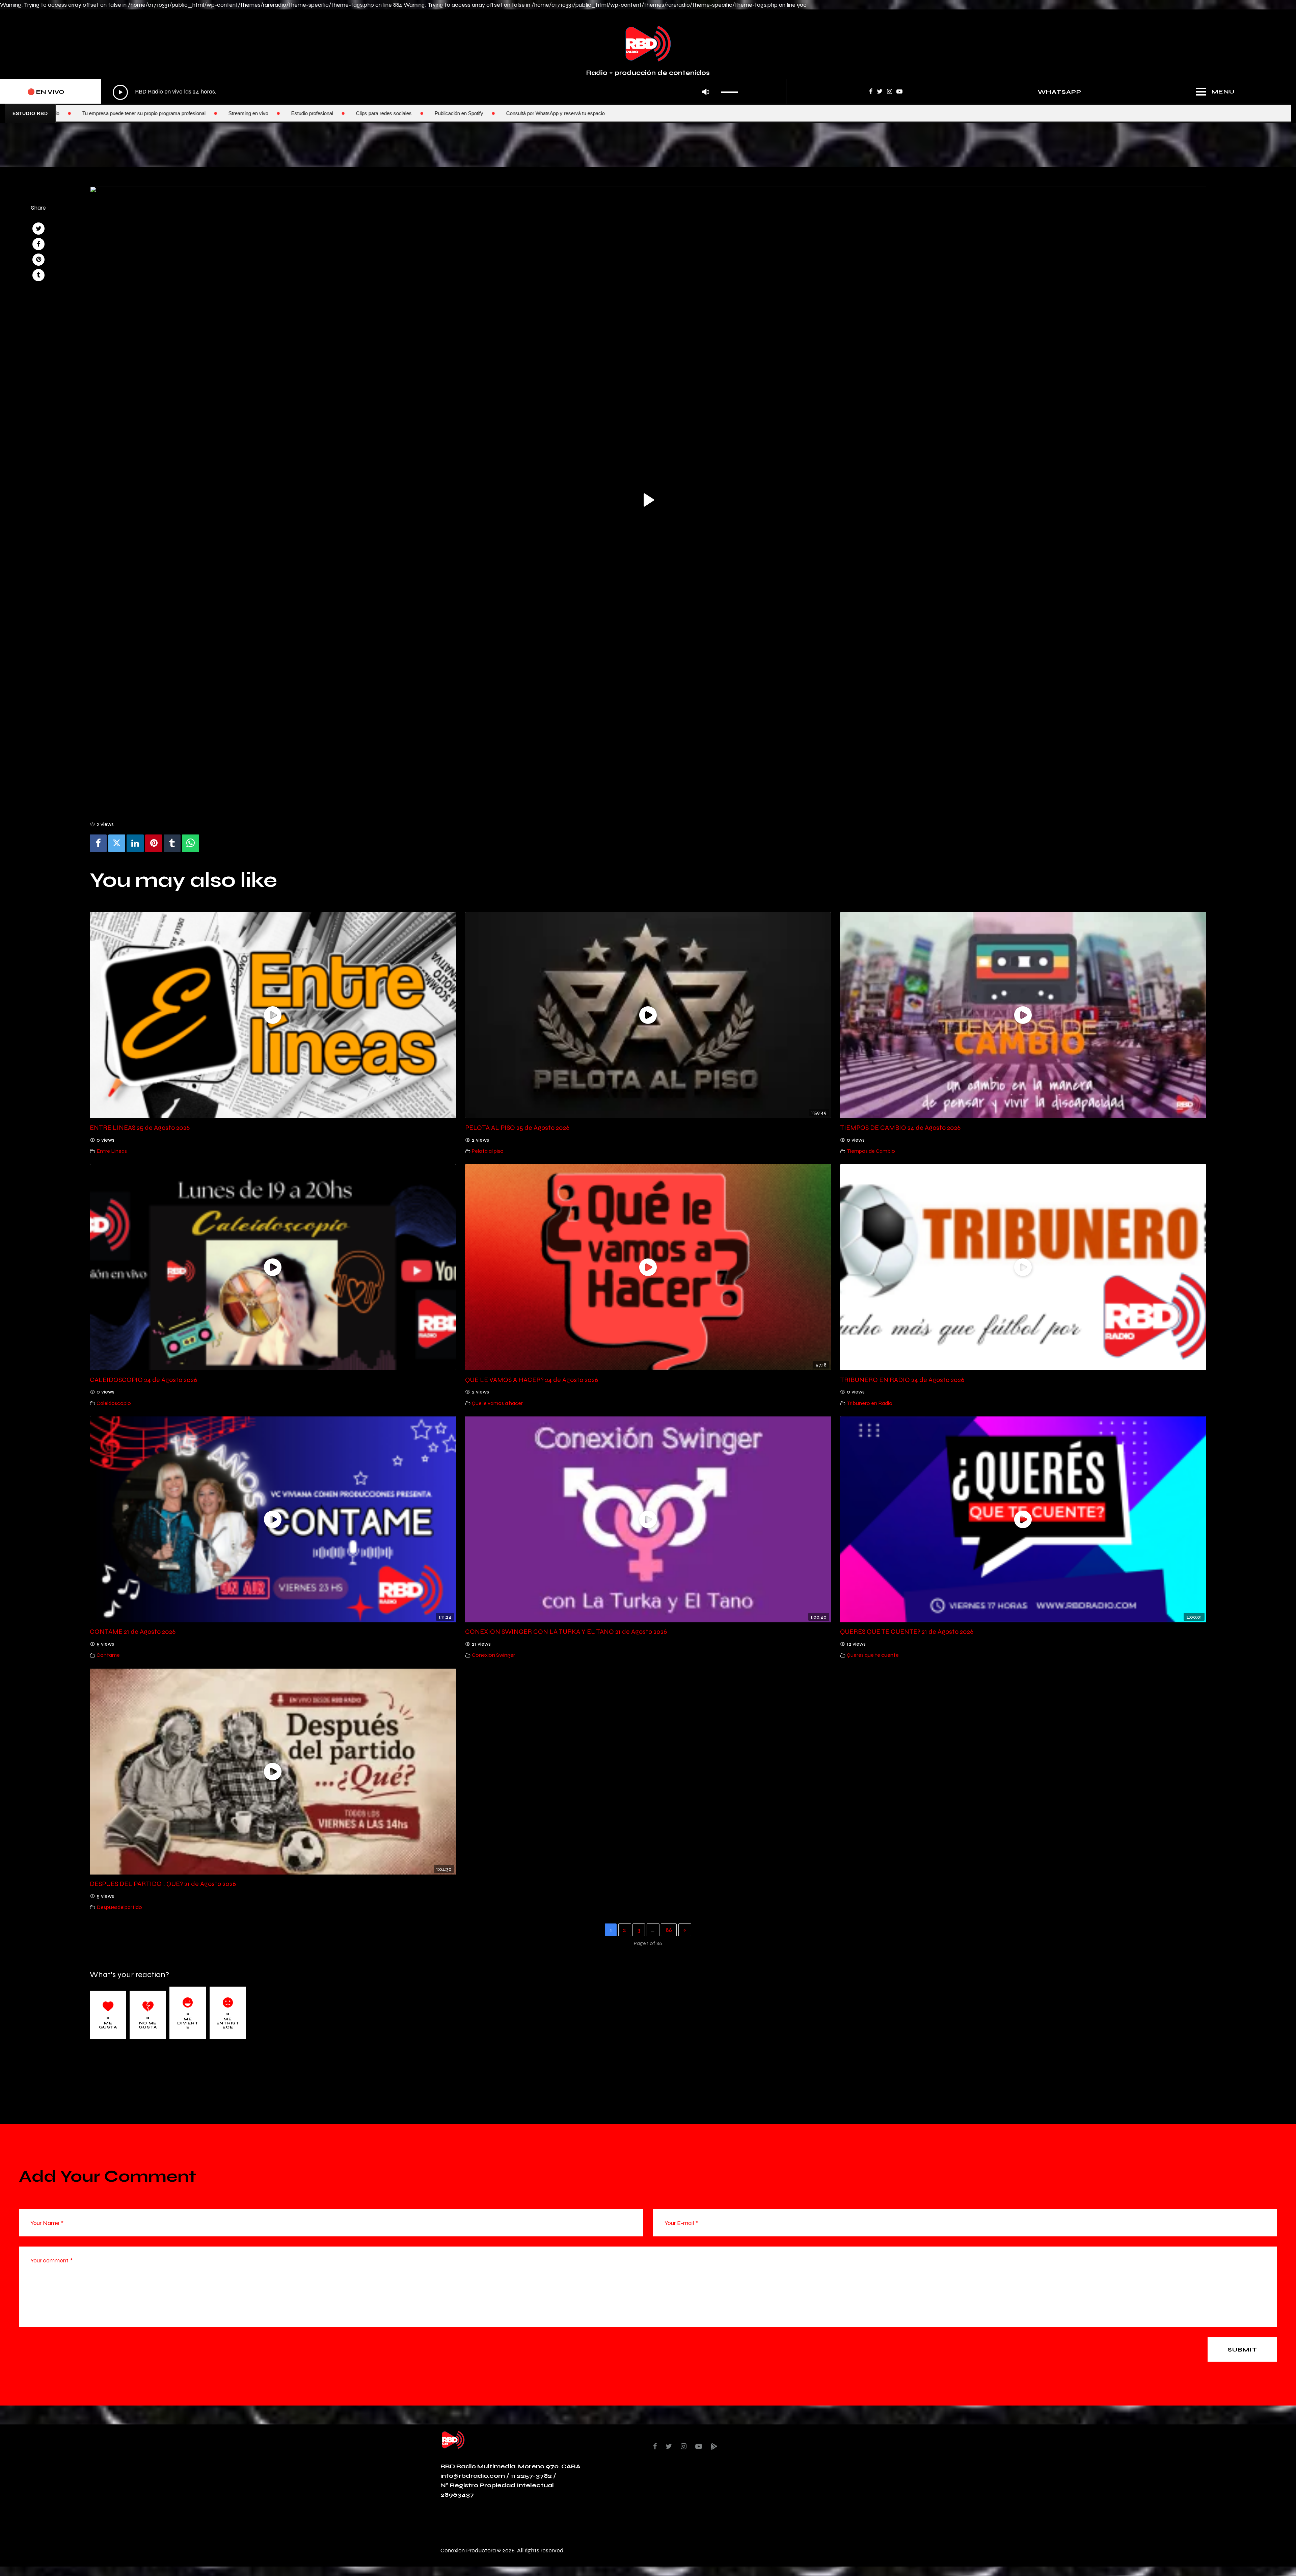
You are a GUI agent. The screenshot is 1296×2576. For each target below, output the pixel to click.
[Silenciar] (706, 92)
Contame (108, 1655)
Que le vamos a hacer (497, 1403)
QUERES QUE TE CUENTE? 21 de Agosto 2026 (907, 1631)
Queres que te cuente (873, 1655)
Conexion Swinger (493, 1655)
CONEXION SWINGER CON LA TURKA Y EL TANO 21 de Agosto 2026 (566, 1631)
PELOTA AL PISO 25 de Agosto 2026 (517, 1127)
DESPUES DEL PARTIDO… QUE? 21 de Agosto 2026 (163, 1884)
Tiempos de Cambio (871, 1151)
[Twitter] (117, 843)
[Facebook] (98, 843)
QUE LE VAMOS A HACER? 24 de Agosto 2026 (532, 1380)
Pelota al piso (488, 1151)
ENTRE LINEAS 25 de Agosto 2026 (140, 1127)
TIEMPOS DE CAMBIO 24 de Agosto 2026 (900, 1127)
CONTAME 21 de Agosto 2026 (133, 1631)
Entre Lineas (112, 1151)
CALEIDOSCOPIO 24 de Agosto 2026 (143, 1380)
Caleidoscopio (114, 1403)
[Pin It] (154, 843)
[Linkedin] (135, 843)
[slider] (732, 90)
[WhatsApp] (190, 843)
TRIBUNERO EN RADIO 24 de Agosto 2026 (902, 1380)
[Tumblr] (172, 843)
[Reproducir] (120, 92)
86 (669, 1930)
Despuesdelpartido (119, 1907)
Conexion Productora (468, 2550)
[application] (427, 92)
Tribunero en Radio (870, 1403)
